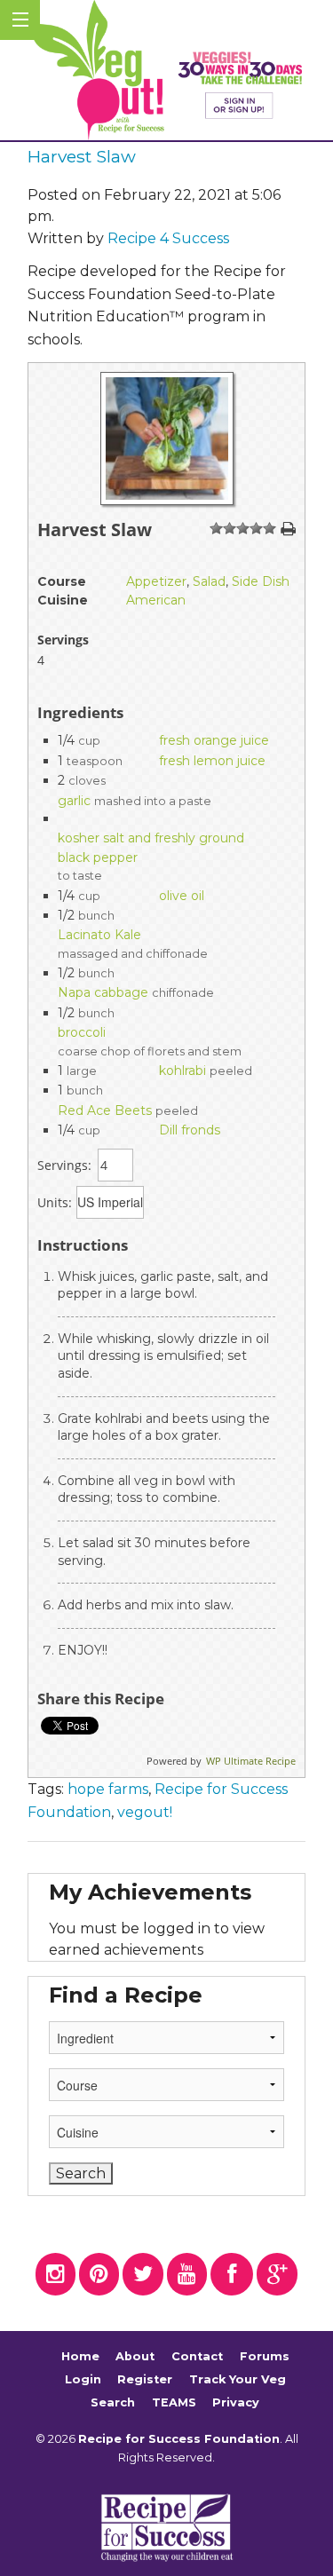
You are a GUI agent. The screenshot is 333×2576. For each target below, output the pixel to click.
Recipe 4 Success (168, 238)
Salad (209, 581)
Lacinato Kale (99, 935)
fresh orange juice (214, 740)
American (156, 600)
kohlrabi (182, 1071)
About (135, 2357)
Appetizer (156, 581)
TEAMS (174, 2402)
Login (83, 2379)
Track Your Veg (238, 2379)
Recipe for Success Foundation (179, 2439)
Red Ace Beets (105, 1110)
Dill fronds (190, 1130)
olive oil (182, 896)
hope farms (108, 1789)
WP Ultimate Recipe (251, 1761)
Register (145, 2379)
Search (113, 2402)
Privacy (236, 2402)
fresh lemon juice (212, 761)
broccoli (82, 1032)
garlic (74, 801)
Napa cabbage (103, 992)
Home (80, 2357)
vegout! (145, 1812)
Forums (265, 2357)
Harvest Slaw (82, 156)
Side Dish (261, 581)
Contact (197, 2357)
